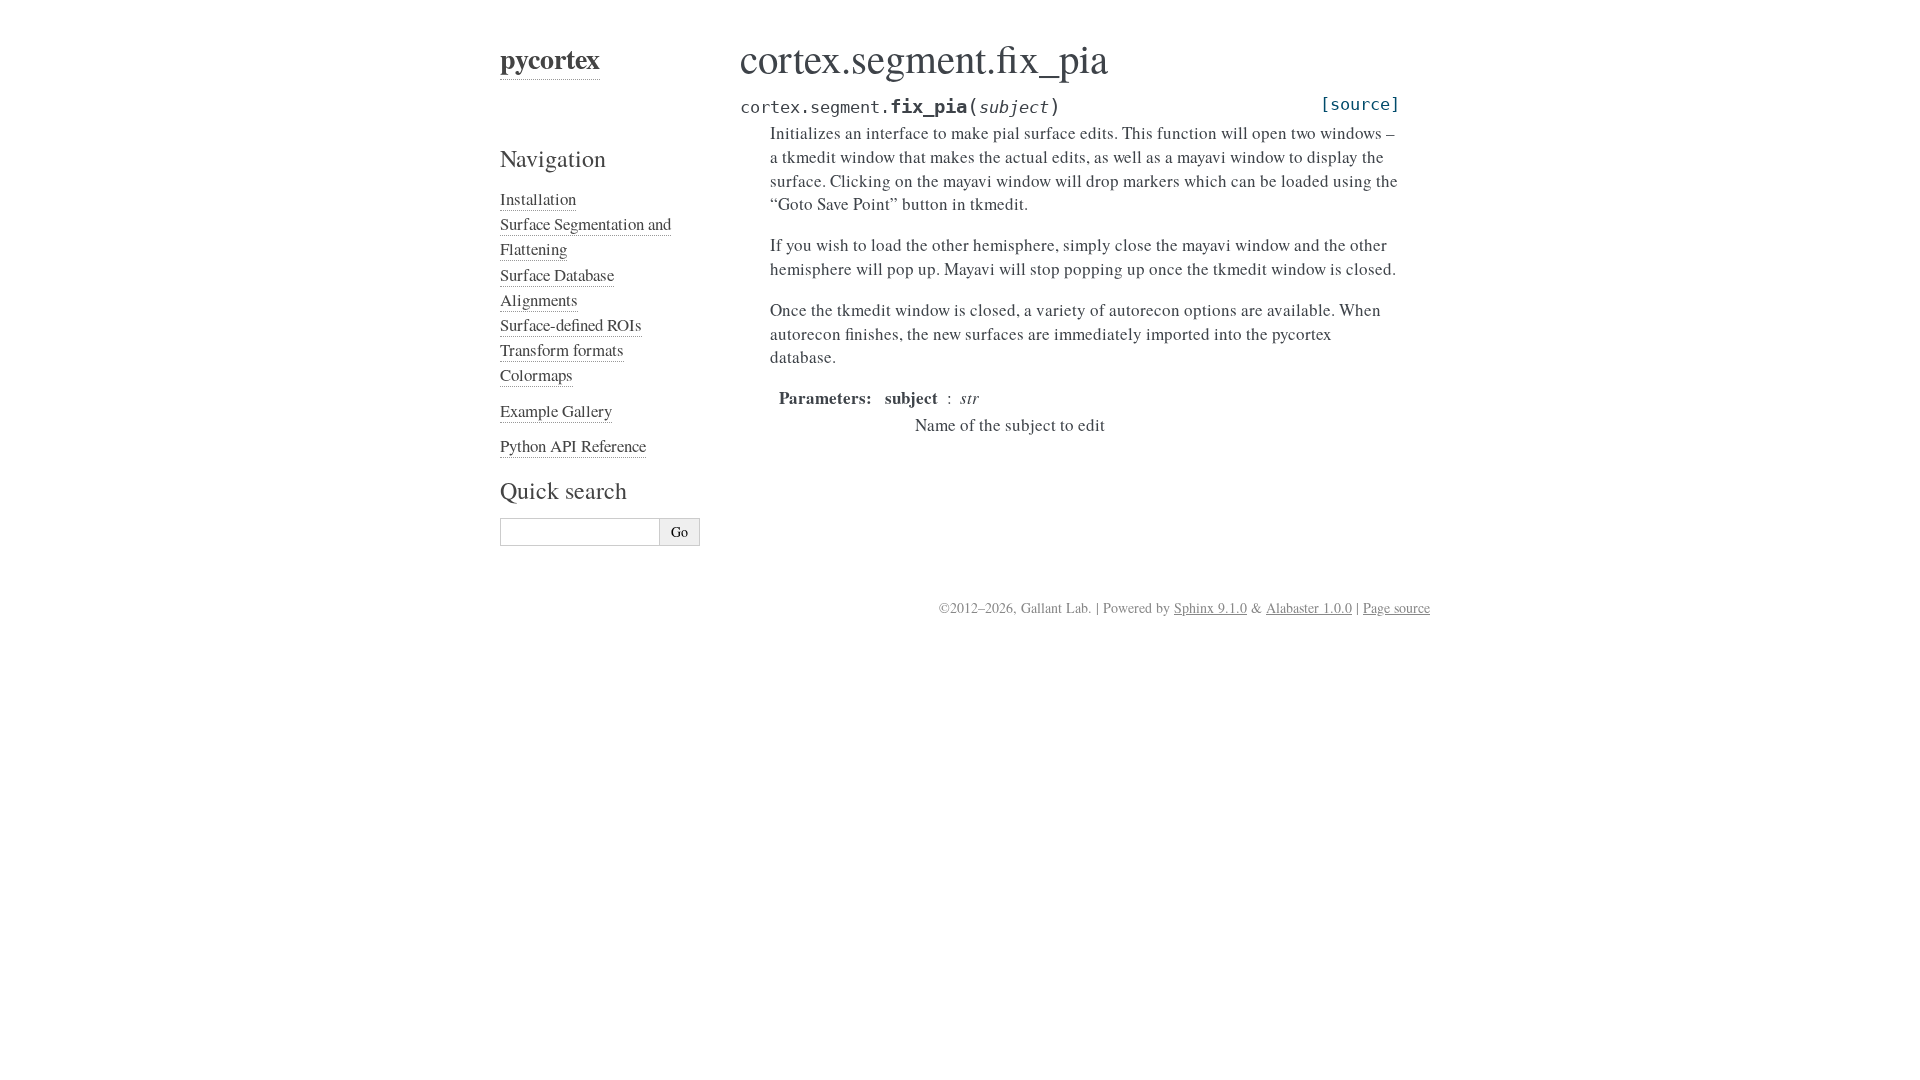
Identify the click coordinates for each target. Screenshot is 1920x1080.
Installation (538, 198)
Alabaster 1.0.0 (1309, 607)
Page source (1396, 607)
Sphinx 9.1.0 (1210, 607)
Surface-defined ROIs (571, 324)
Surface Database (557, 274)
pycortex (550, 58)
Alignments (539, 299)
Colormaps (536, 374)
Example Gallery (556, 410)
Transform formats (562, 349)
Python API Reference (573, 445)
